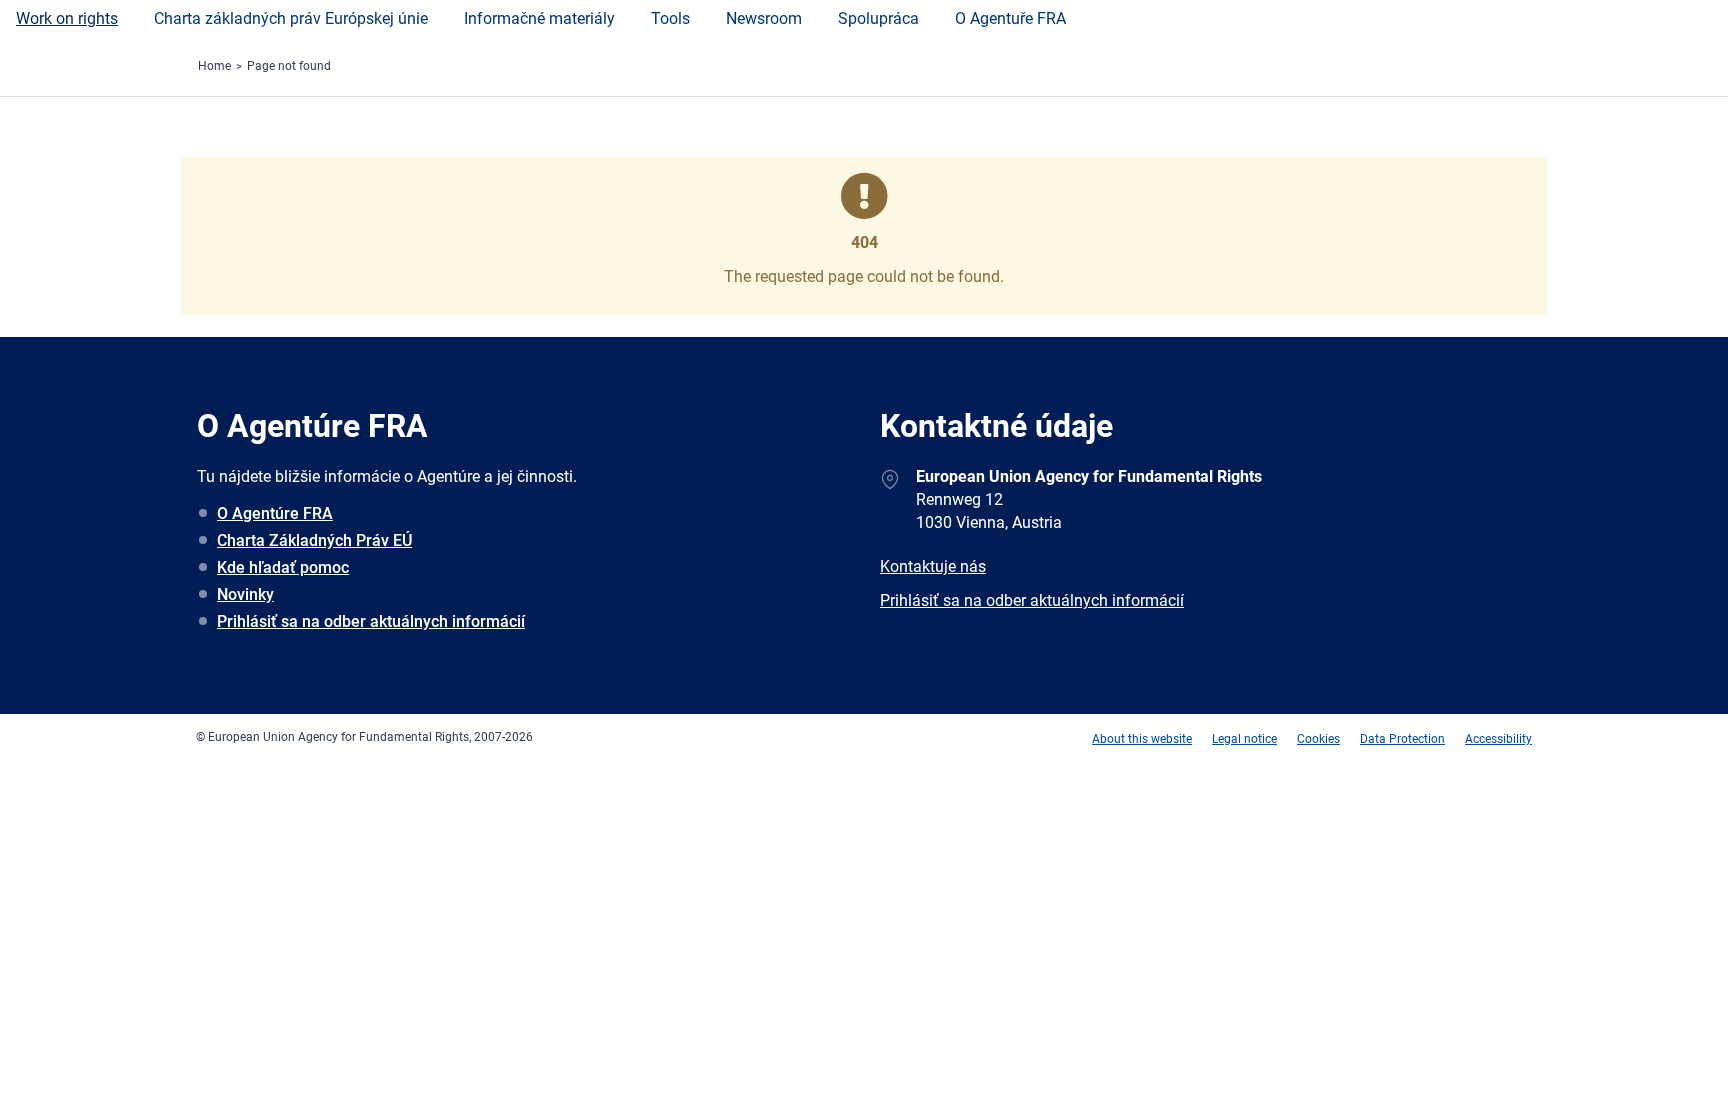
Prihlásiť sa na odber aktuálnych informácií (371, 621)
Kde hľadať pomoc (283, 567)
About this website (1142, 739)
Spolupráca (878, 18)
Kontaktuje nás (933, 566)
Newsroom (764, 18)
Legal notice (1244, 739)
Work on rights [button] (67, 18)
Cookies (1318, 739)
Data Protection (1402, 739)
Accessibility (1498, 739)
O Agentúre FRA (275, 513)
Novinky (245, 594)
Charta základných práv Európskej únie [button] (291, 18)
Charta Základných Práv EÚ (314, 540)
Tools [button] (670, 18)
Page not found (289, 66)
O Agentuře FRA (1010, 18)
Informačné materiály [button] (539, 18)
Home (214, 66)
